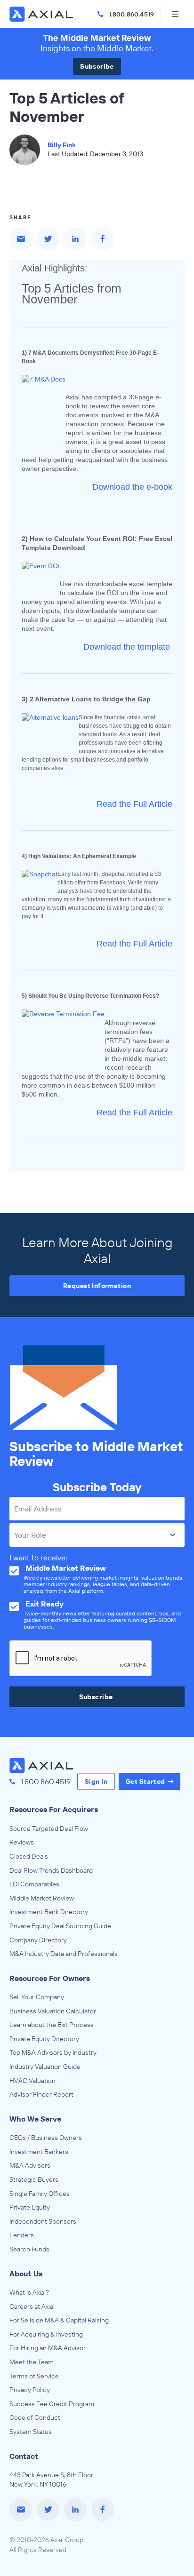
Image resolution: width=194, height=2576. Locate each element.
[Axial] (42, 14)
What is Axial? (29, 2292)
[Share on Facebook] (103, 239)
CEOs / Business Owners (46, 2138)
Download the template (127, 647)
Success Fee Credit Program (52, 2404)
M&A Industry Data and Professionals (64, 1954)
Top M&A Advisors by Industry (53, 2052)
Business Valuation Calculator (53, 2011)
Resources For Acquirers (54, 1809)
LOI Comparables (34, 1884)
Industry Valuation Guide (45, 2067)
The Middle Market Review (97, 38)
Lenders (22, 2235)
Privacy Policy (30, 2390)
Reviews (22, 1842)
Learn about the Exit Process (52, 2025)
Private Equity (30, 2207)
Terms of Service (34, 2376)
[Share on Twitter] (48, 239)
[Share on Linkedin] (75, 239)
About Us (26, 2274)
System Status (31, 2432)
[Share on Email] (21, 239)
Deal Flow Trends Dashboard (51, 1870)
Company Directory (38, 1940)
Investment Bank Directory (49, 1912)
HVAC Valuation (32, 2081)
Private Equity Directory (44, 2039)
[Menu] (175, 14)
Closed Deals (29, 1856)
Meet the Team (32, 2362)
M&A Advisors (30, 2165)
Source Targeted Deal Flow (49, 1829)
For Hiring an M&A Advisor (48, 2348)
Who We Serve (35, 2119)
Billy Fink (62, 145)
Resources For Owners (50, 1978)
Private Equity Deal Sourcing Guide (60, 1926)
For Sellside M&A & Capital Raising (59, 2320)
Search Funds (29, 2249)
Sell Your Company (37, 1997)
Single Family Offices (40, 2194)
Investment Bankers (39, 2152)
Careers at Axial (32, 2306)
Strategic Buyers (34, 2179)
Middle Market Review (42, 1898)
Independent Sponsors (43, 2221)
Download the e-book (132, 487)
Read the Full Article (134, 804)
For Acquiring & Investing (46, 2334)
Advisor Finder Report (41, 2094)
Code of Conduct (35, 2417)
